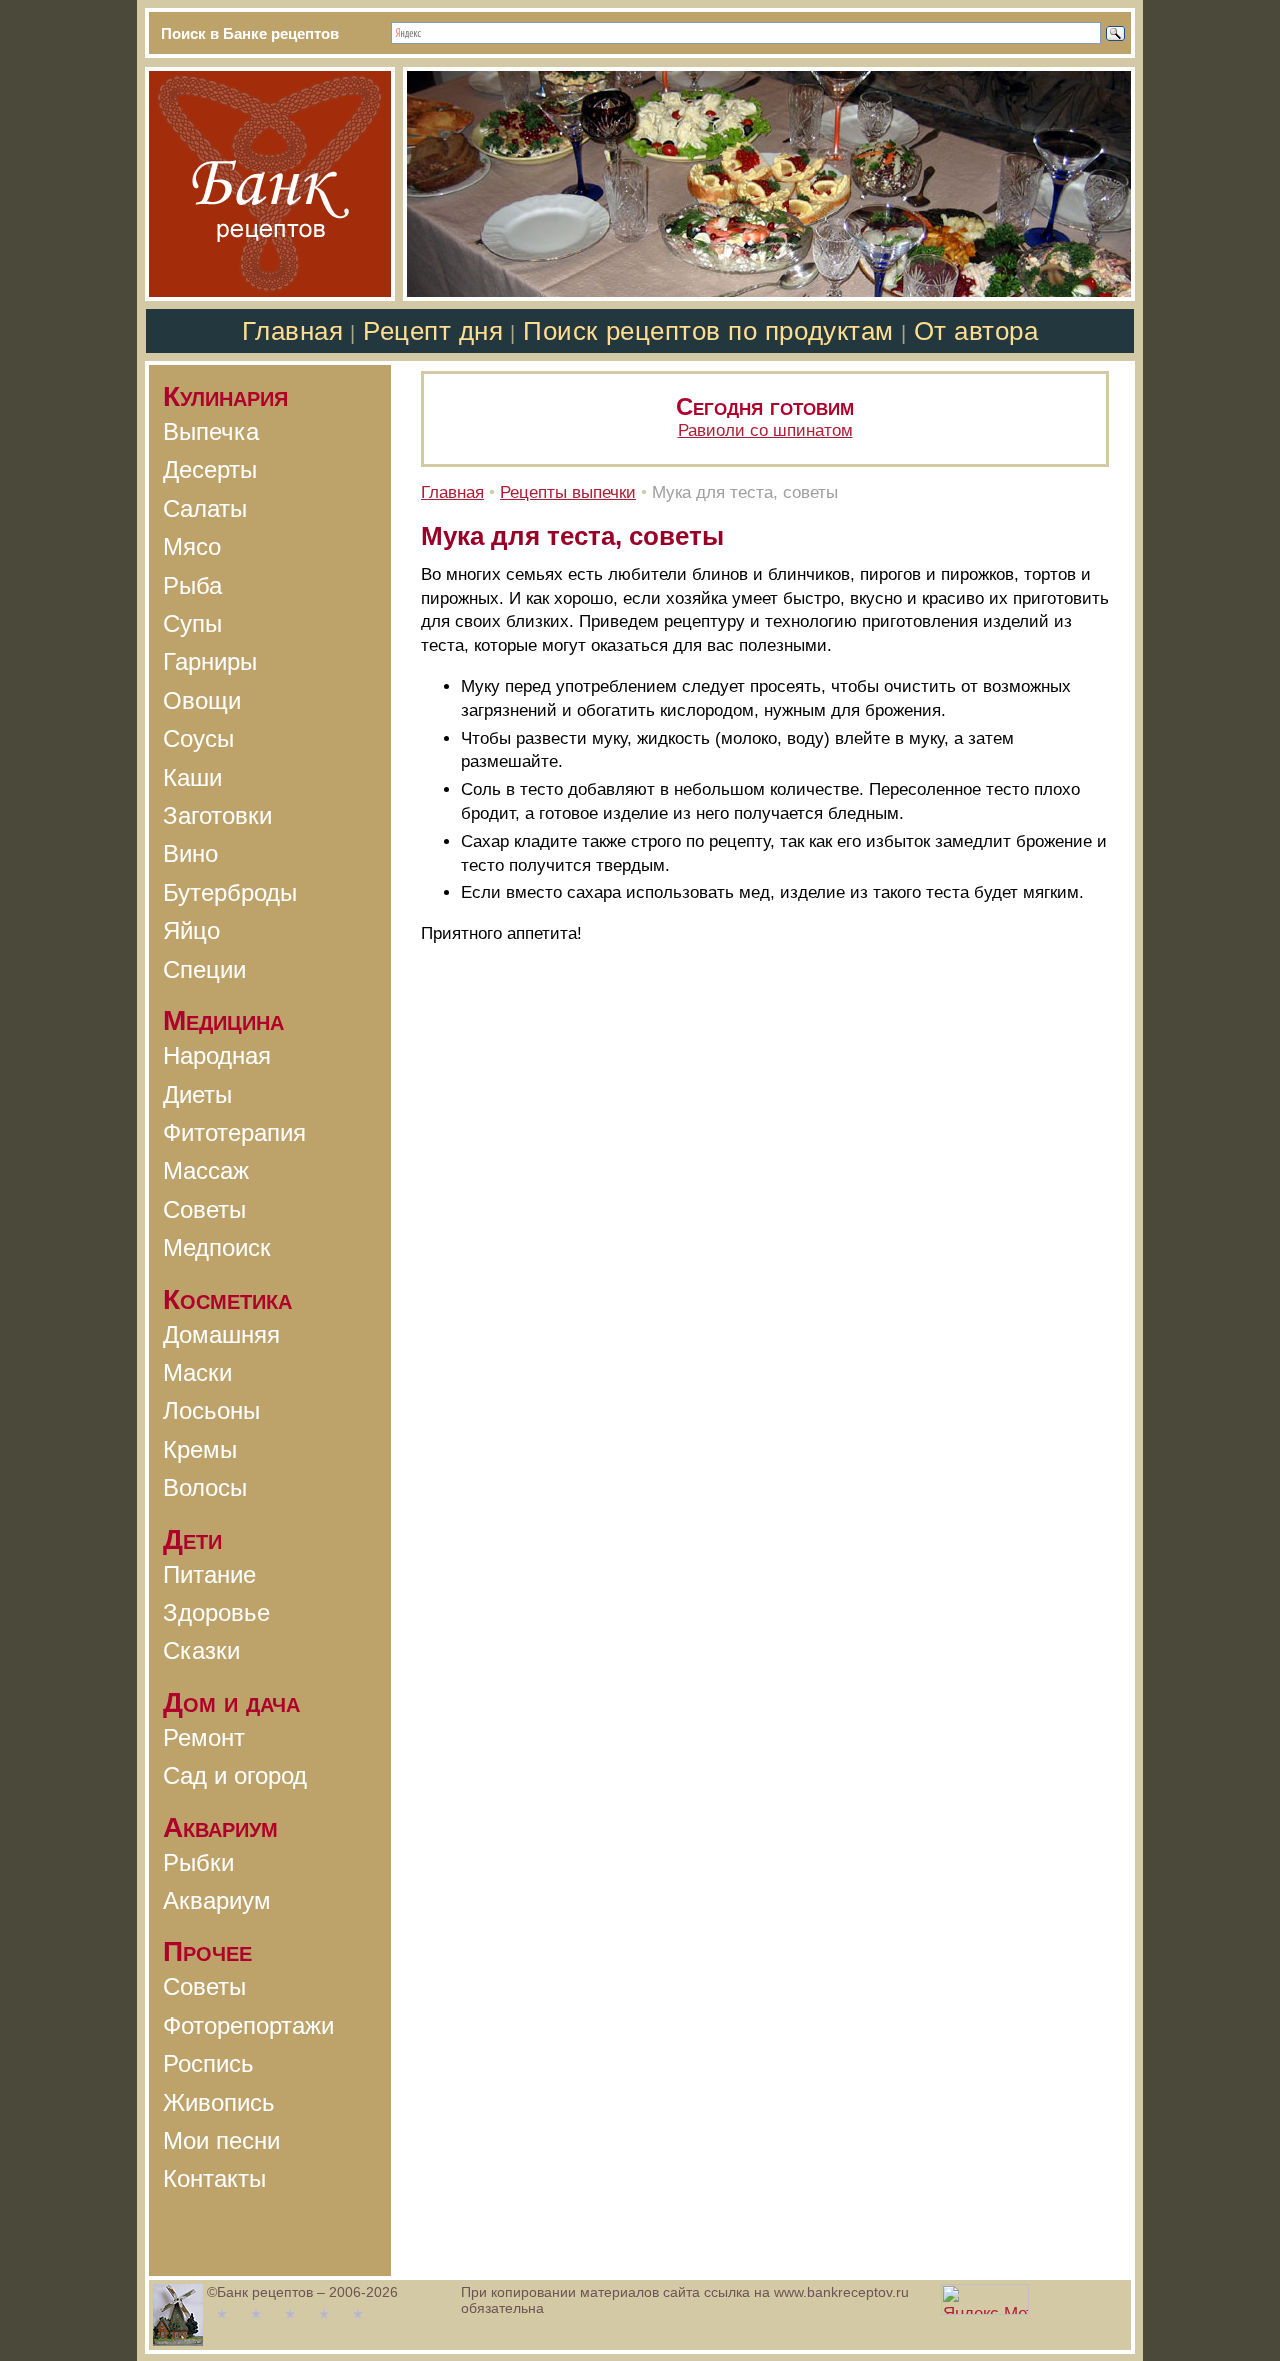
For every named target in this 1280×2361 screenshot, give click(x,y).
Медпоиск (217, 1247)
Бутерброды (230, 892)
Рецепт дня (433, 331)
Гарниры (210, 661)
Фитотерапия (234, 1132)
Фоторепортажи (248, 2025)
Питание (209, 1574)
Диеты (197, 1094)
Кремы (200, 1449)
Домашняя (221, 1334)
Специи (204, 969)
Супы (192, 623)
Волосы (205, 1487)
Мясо (192, 546)
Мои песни (221, 2140)
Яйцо (191, 930)
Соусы (198, 738)
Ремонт (204, 1737)
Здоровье (216, 1612)
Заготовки (217, 815)
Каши (192, 777)
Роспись (208, 2063)
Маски (197, 1372)
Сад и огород (235, 1775)
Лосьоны (211, 1410)
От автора (976, 331)
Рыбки (198, 1862)
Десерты (210, 469)
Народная (217, 1055)
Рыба (192, 585)
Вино (190, 853)
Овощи (202, 700)
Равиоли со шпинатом (765, 430)
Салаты (205, 508)
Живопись (219, 2102)
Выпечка (211, 431)
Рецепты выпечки (568, 492)
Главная (293, 331)
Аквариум (217, 1900)
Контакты (214, 2178)
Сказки (201, 1650)
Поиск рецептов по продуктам (708, 331)
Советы (204, 1209)
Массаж (206, 1170)
